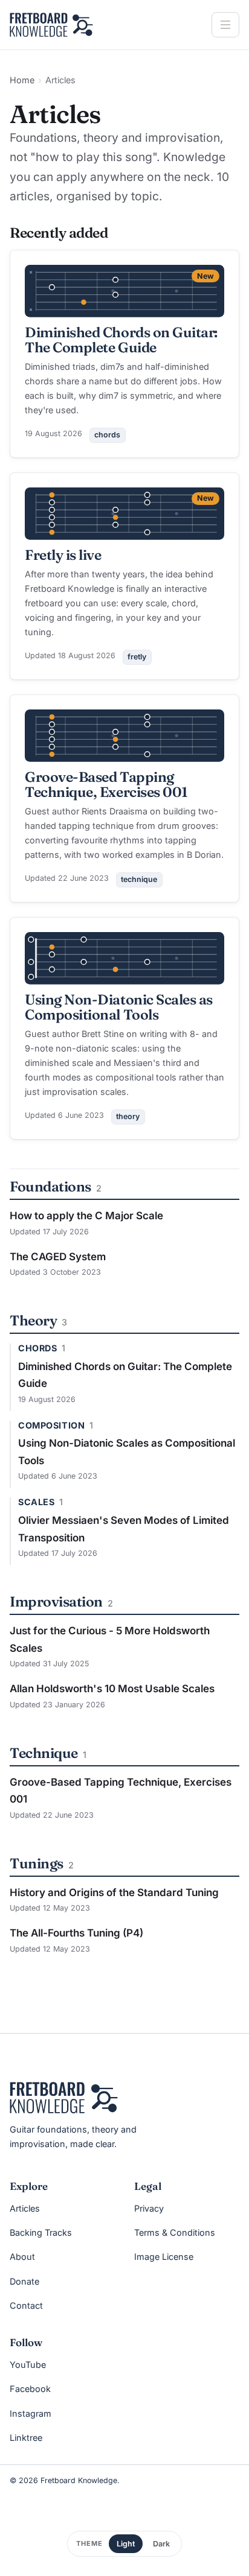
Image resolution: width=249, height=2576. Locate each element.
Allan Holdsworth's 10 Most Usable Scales (112, 1689)
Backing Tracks (41, 2232)
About (22, 2257)
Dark (161, 2544)
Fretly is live (63, 555)
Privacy (149, 2208)
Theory (33, 1320)
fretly (137, 657)
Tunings (37, 1863)
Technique (44, 1753)
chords (107, 435)
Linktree (26, 2438)
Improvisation (56, 1601)
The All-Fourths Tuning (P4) (76, 1933)
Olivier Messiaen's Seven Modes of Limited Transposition (124, 1529)
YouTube (28, 2365)
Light (126, 2544)
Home (22, 80)
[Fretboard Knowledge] (64, 2098)
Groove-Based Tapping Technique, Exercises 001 (106, 784)
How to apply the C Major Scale (86, 1216)
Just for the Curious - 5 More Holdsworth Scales (110, 1639)
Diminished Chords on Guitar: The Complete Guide (121, 340)
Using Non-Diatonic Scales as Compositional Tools (119, 1007)
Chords (37, 1348)
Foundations (50, 1186)
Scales (36, 1502)
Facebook (30, 2389)
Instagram (31, 2413)
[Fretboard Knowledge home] (51, 25)
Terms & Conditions (175, 2232)
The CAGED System (58, 1257)
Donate (24, 2281)
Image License (164, 2257)
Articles (25, 2208)
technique (139, 879)
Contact (26, 2305)
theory (128, 1116)
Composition (51, 1426)
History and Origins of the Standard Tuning (114, 1892)
